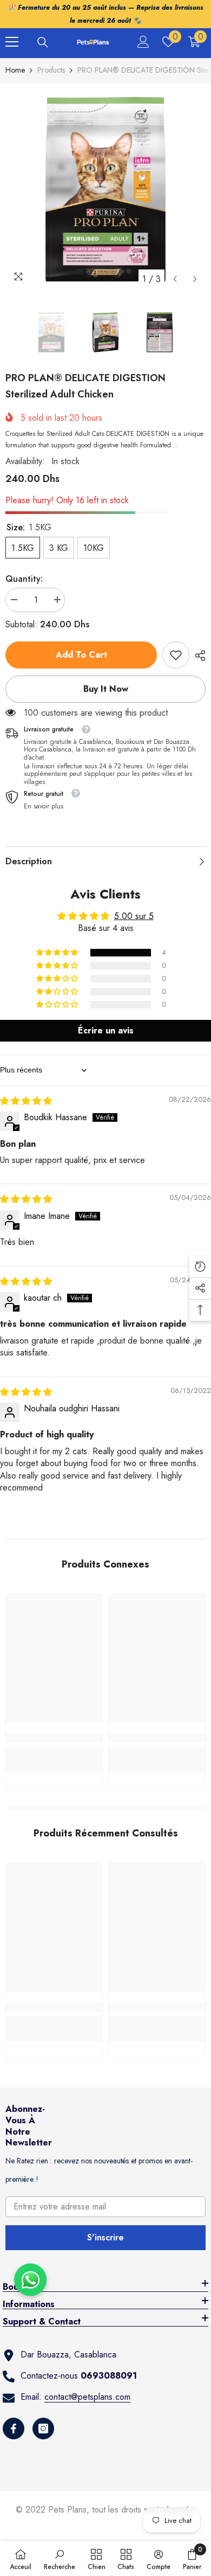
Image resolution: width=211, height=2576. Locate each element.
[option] (105, 189)
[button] (175, 279)
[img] (26, 1101)
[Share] (197, 656)
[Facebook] (14, 2429)
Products (51, 70)
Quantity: (24, 579)
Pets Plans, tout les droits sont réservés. (122, 2510)
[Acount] (143, 42)
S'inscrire (105, 2237)
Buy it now (106, 689)
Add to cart (81, 655)
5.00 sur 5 (134, 916)
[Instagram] (43, 2429)
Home (15, 70)
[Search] (43, 42)
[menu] (12, 42)
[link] (176, 655)
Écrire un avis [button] (106, 1030)
